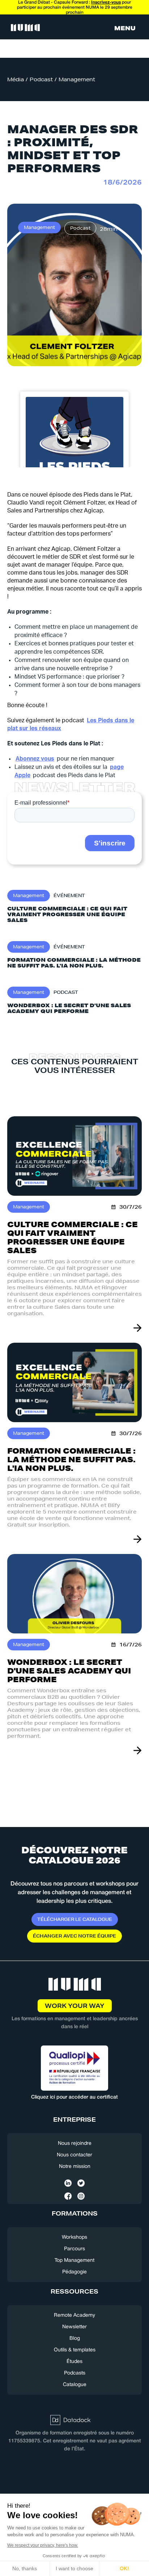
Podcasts (75, 2373)
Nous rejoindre (75, 2144)
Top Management (74, 2261)
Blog (75, 2339)
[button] (125, 28)
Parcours (74, 2249)
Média (16, 79)
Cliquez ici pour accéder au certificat (74, 2097)
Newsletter (74, 2327)
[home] (24, 28)
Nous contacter (74, 2155)
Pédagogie (74, 2272)
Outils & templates (75, 2350)
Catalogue (75, 2385)
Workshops (74, 2237)
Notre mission (75, 2167)
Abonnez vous (35, 759)
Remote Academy (74, 2315)
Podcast (41, 79)
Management (77, 79)
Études (74, 2362)
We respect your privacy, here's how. (43, 2545)
